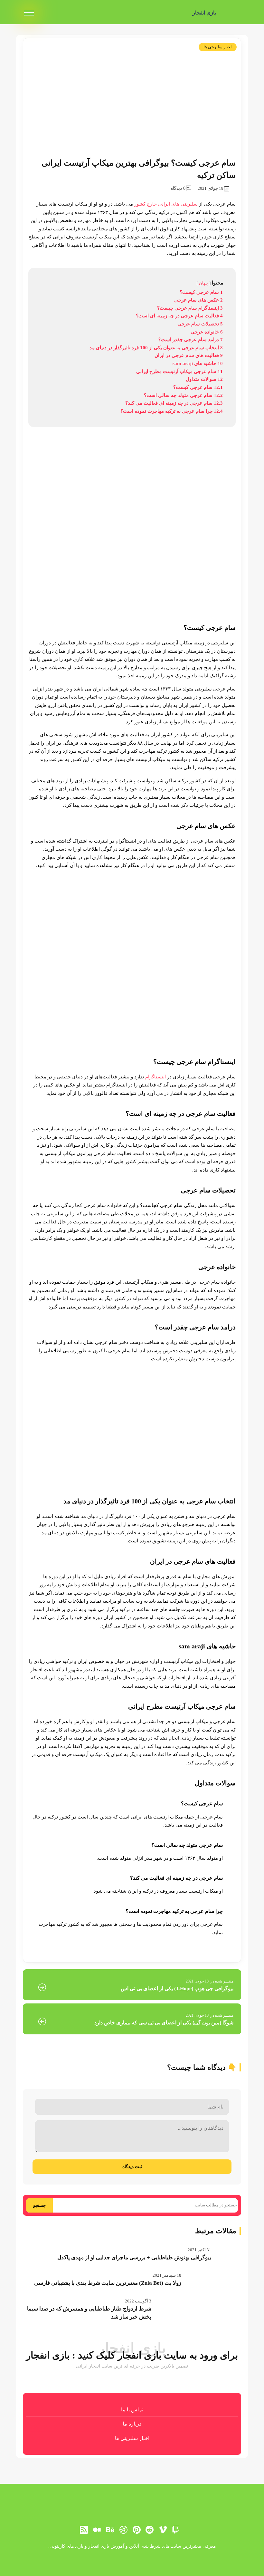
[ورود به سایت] (132, 2551)
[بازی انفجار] (231, 13)
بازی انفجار (204, 13)
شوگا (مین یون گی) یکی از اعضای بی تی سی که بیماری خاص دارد (164, 2023)
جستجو (39, 2205)
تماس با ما (132, 2410)
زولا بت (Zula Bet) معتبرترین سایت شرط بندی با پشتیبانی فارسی (108, 2283)
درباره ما (132, 2424)
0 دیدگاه (178, 188)
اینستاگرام (155, 1077)
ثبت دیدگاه (132, 2166)
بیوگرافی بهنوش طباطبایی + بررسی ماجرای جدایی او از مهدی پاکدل (134, 2258)
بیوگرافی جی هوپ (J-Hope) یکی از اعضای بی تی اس (177, 1988)
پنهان (203, 283)
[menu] (29, 13)
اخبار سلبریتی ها (218, 47)
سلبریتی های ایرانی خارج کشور (166, 204)
